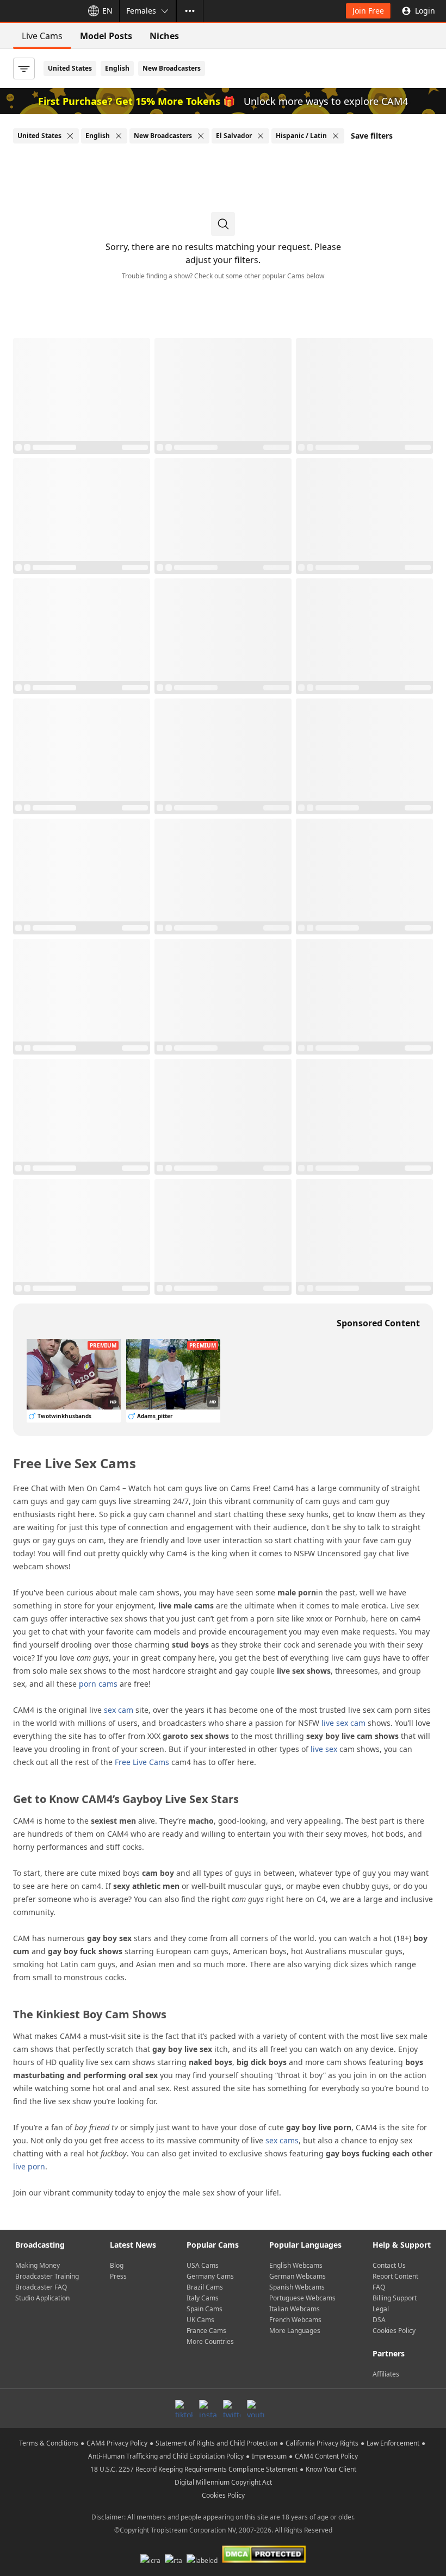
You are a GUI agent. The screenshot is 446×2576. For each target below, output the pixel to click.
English (117, 68)
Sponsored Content (378, 1323)
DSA (379, 2320)
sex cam (119, 1710)
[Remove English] (119, 136)
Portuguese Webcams (302, 2298)
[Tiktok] (184, 2409)
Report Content (395, 2276)
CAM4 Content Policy (326, 2456)
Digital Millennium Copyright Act (223, 2482)
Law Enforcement (393, 2443)
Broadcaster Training (47, 2276)
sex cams (282, 2140)
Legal (381, 2309)
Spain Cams (205, 2309)
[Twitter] (232, 2409)
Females (141, 11)
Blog (117, 2265)
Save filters (372, 136)
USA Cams (203, 2265)
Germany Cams (210, 2276)
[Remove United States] (70, 136)
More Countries (210, 2341)
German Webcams (298, 2276)
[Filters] (24, 68)
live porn (29, 2166)
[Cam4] (39, 11)
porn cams (98, 1684)
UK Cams (200, 2320)
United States (70, 68)
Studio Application (42, 2298)
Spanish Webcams (297, 2287)
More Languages (295, 2331)
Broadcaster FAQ (41, 2287)
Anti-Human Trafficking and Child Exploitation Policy (166, 2456)
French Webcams (295, 2320)
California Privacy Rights (322, 2443)
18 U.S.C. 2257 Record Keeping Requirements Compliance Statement (194, 2469)
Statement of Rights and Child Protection (216, 2443)
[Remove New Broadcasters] (201, 136)
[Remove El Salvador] (261, 136)
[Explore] (190, 11)
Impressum (269, 2456)
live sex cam (343, 1723)
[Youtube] (256, 2409)
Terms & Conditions (49, 2443)
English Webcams (296, 2265)
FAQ (379, 2287)
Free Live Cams (142, 1762)
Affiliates (386, 2374)
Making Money (38, 2265)
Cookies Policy (394, 2331)
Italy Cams (203, 2298)
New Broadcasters (172, 68)
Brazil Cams (205, 2287)
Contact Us (389, 2265)
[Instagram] (208, 2409)
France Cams (206, 2331)
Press (118, 2276)
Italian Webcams (295, 2309)
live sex (324, 1749)
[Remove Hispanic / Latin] (336, 136)
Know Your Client (331, 2469)
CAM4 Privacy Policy (117, 2443)
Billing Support (395, 2298)
